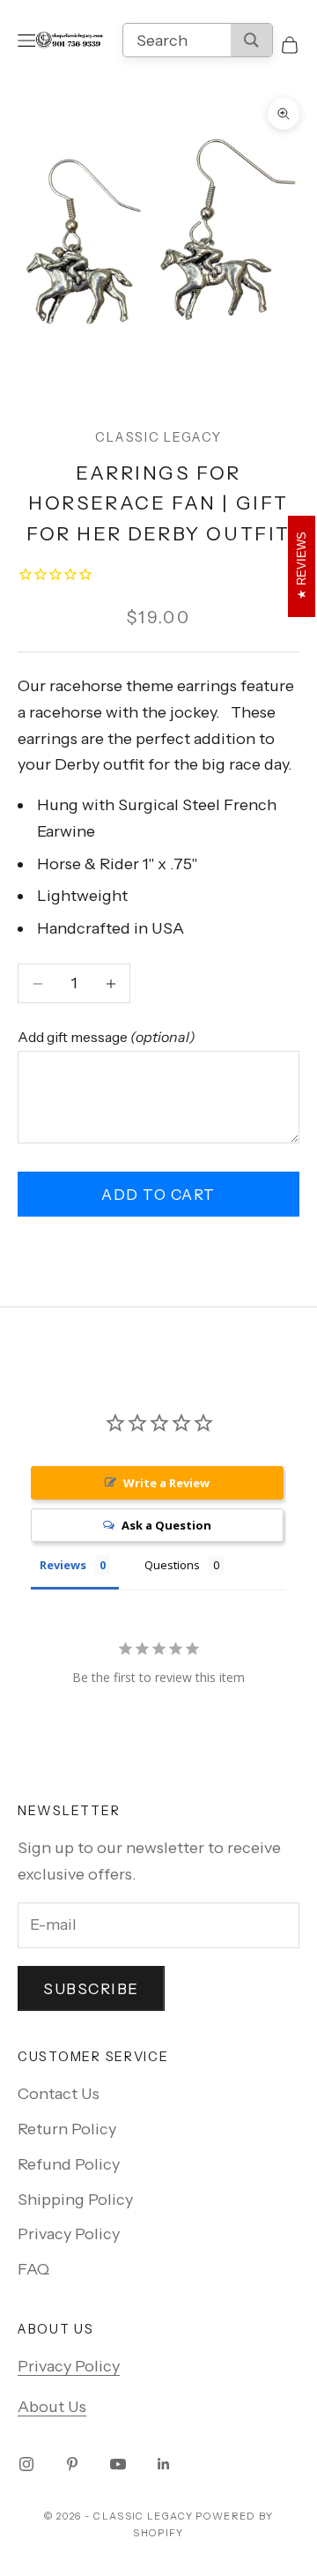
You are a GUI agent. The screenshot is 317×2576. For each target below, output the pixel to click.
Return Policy (67, 2129)
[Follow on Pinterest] (72, 2464)
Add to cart (158, 1195)
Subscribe (91, 1989)
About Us (52, 2407)
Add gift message (107, 1037)
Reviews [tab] (63, 1565)
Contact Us (59, 2094)
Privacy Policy (69, 2234)
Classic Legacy (158, 437)
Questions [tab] (172, 1565)
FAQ (33, 2269)
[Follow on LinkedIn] (164, 2464)
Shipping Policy (75, 2200)
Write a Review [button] (166, 1483)
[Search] (251, 40)
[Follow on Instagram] (26, 2464)
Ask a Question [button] (166, 1525)
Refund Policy (69, 2164)
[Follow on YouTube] (118, 2464)
